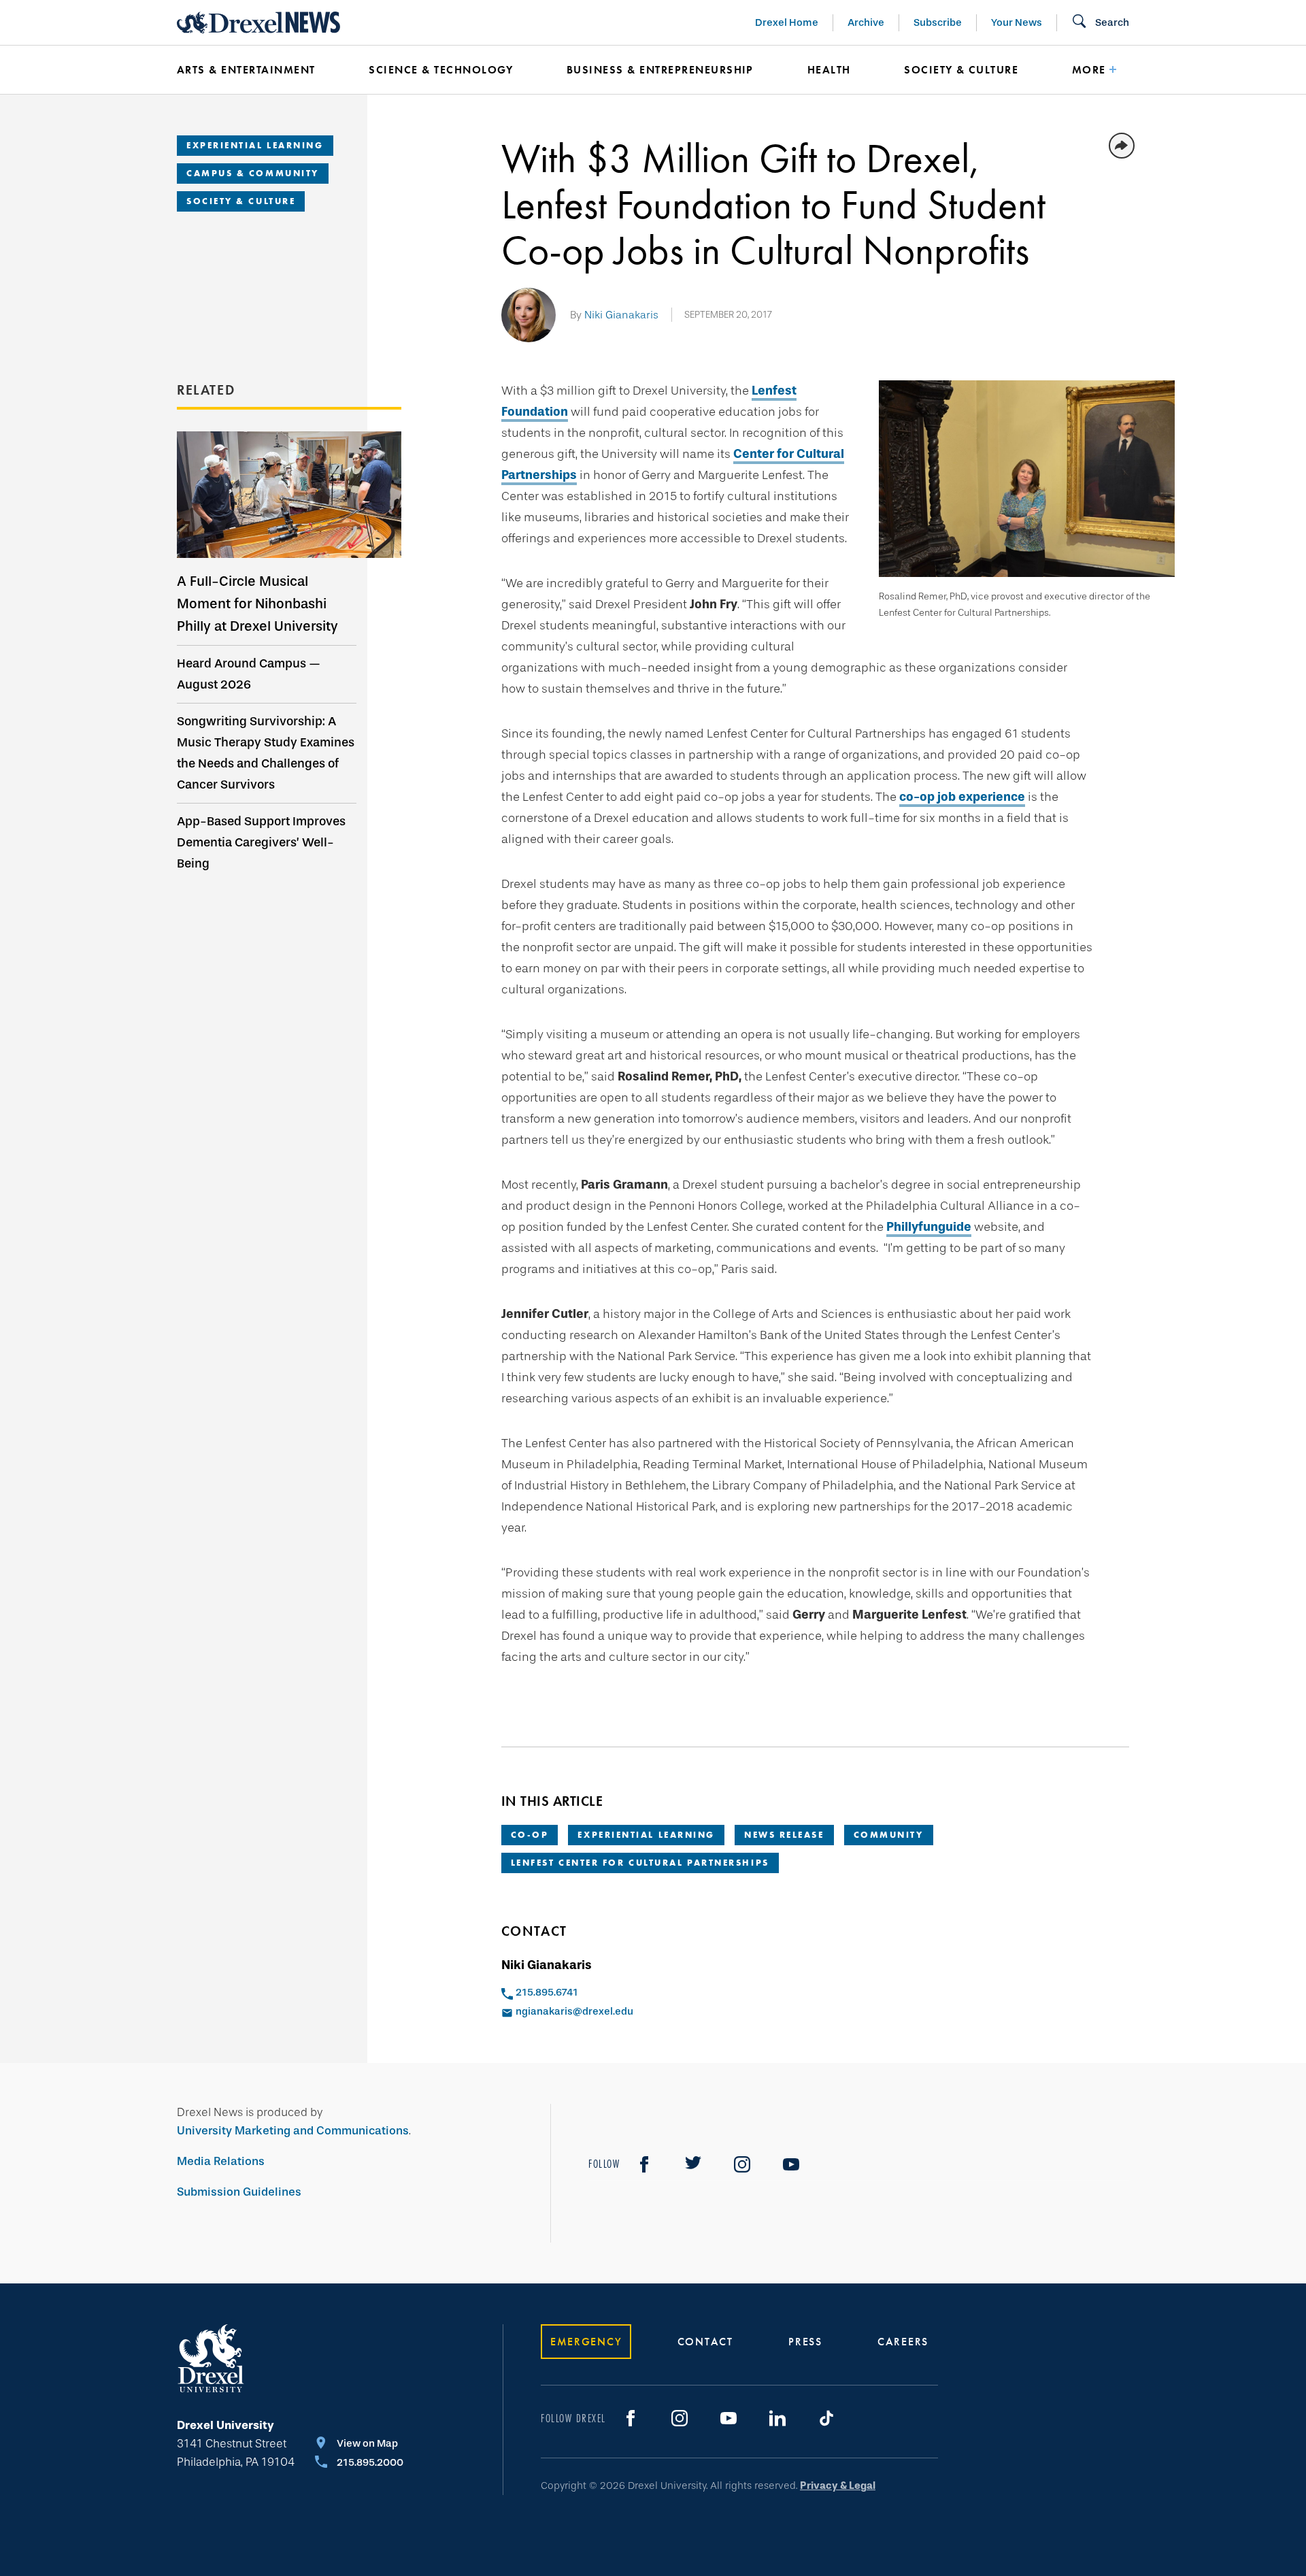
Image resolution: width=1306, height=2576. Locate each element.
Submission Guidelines (239, 2192)
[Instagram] (742, 2164)
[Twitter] (693, 2164)
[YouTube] (791, 2164)
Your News (1017, 22)
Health (829, 70)
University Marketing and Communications (293, 2131)
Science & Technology (441, 70)
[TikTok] (826, 2418)
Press (805, 2342)
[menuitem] (252, 70)
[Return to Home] (258, 22)
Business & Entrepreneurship (660, 70)
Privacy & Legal (838, 2486)
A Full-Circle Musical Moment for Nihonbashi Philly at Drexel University (257, 604)
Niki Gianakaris (621, 315)
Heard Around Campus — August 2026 (249, 674)
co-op (530, 1835)
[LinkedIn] (777, 2418)
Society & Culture (961, 70)
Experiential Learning (255, 145)
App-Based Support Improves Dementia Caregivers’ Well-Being (261, 842)
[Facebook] (644, 2164)
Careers (903, 2342)
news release (784, 1835)
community (889, 1835)
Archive (866, 22)
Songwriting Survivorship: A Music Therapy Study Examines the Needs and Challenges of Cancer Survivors (266, 753)
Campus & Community (253, 173)
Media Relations (221, 2161)
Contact (705, 2342)
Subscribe (938, 22)
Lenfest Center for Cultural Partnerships (640, 1863)
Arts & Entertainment (246, 70)
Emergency (586, 2342)
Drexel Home (787, 22)
